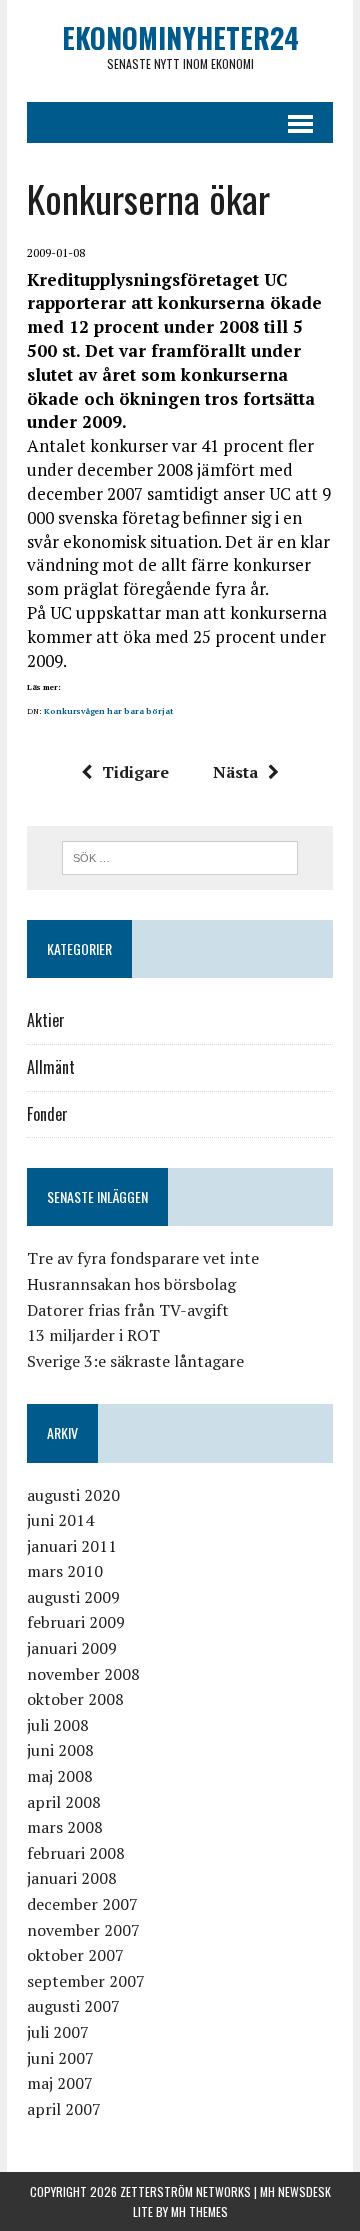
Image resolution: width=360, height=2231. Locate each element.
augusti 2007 (73, 2006)
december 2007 (82, 1904)
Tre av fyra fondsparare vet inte (143, 1258)
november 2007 (83, 1930)
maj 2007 (60, 2083)
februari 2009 (76, 1622)
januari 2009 (72, 1648)
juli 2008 (58, 1725)
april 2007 (64, 2109)
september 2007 (86, 1981)
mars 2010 (65, 1571)
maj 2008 (60, 1776)
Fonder (47, 1114)
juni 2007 (60, 2058)
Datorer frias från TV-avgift (128, 1310)
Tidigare (135, 772)
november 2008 (83, 1674)
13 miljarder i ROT (93, 1335)
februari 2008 (76, 1853)
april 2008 (64, 1802)
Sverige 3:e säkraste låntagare (135, 1361)
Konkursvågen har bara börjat (108, 711)
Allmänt (51, 1067)
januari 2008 (72, 1878)
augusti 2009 (73, 1597)
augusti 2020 (73, 1495)
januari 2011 (72, 1546)
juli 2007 (58, 2032)
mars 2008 (65, 1827)
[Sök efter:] (180, 856)
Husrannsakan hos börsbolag (131, 1284)
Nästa (235, 772)
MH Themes (199, 2211)
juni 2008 (60, 1750)
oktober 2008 (75, 1699)
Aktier (46, 1020)
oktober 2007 (75, 1955)
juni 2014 (60, 1520)
